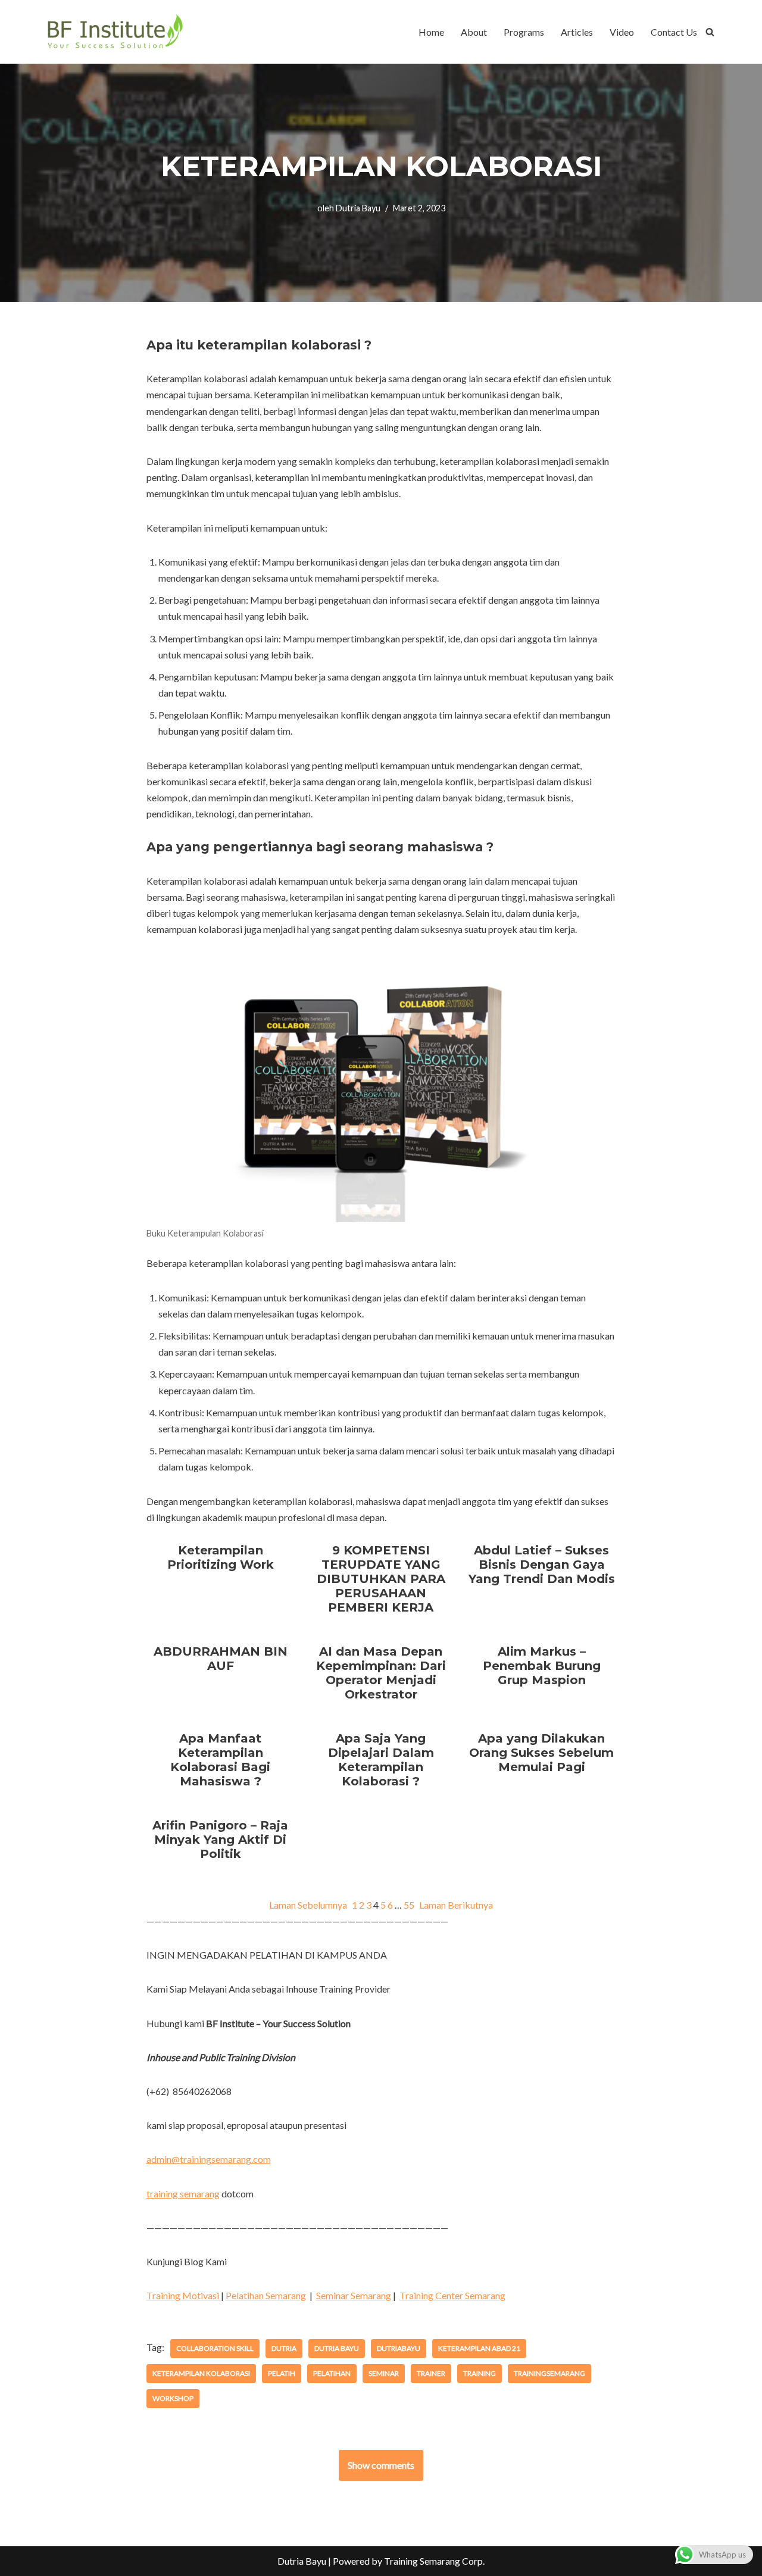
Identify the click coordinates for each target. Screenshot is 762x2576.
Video (622, 32)
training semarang (183, 2193)
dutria (284, 2348)
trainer (431, 2373)
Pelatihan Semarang (266, 2295)
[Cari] (710, 32)
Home (431, 32)
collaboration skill (215, 2348)
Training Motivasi (184, 2295)
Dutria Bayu (358, 208)
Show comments (381, 2465)
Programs (524, 32)
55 (409, 1905)
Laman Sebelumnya (308, 1905)
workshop (173, 2398)
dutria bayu (337, 2348)
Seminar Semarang (354, 2295)
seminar (384, 2373)
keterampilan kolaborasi (201, 2373)
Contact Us (674, 32)
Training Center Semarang (452, 2295)
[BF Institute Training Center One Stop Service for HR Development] (115, 32)
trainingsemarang (549, 2373)
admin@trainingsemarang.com (209, 2159)
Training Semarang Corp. (434, 2561)
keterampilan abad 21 (479, 2348)
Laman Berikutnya (456, 1905)
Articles (577, 32)
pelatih (282, 2373)
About (474, 32)
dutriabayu (399, 2348)
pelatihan (332, 2373)
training (480, 2373)
